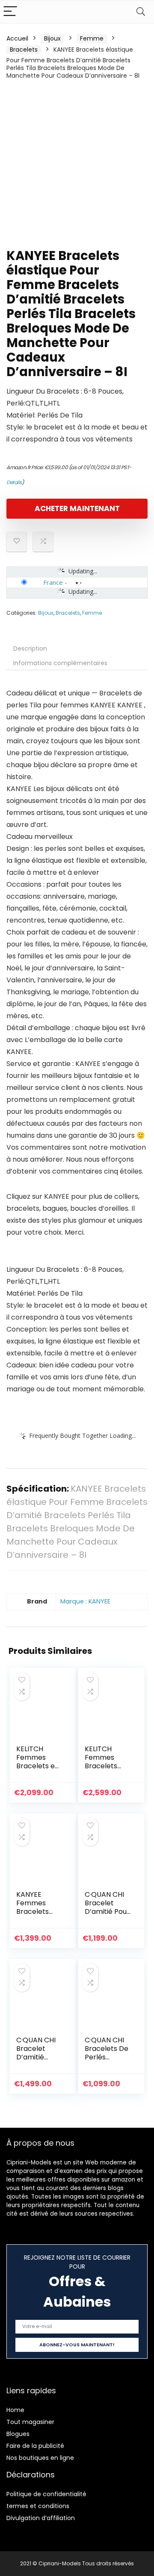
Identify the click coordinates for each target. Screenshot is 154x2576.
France (53, 582)
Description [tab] (30, 648)
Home (15, 2410)
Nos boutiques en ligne (40, 2458)
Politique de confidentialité (46, 2494)
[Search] (141, 12)
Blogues (18, 2434)
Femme (92, 38)
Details (14, 482)
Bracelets (24, 50)
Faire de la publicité (35, 2446)
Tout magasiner (30, 2422)
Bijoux (52, 38)
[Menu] (10, 12)
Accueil (17, 38)
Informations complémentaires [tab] (60, 663)
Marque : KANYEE (85, 1601)
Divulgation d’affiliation (41, 2518)
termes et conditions (38, 2506)
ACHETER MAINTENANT (77, 508)
